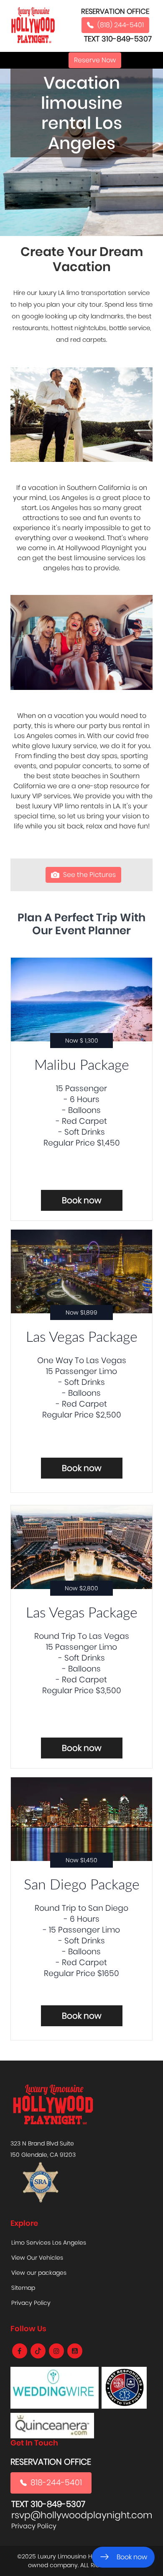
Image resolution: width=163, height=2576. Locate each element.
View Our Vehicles (37, 2258)
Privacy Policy (31, 2303)
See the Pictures (89, 875)
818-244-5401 (56, 2482)
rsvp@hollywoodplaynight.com (82, 2515)
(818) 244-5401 (121, 25)
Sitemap (23, 2288)
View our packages (39, 2273)
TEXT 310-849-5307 (118, 39)
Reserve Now (95, 60)
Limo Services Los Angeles (49, 2243)
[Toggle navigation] (53, 60)
